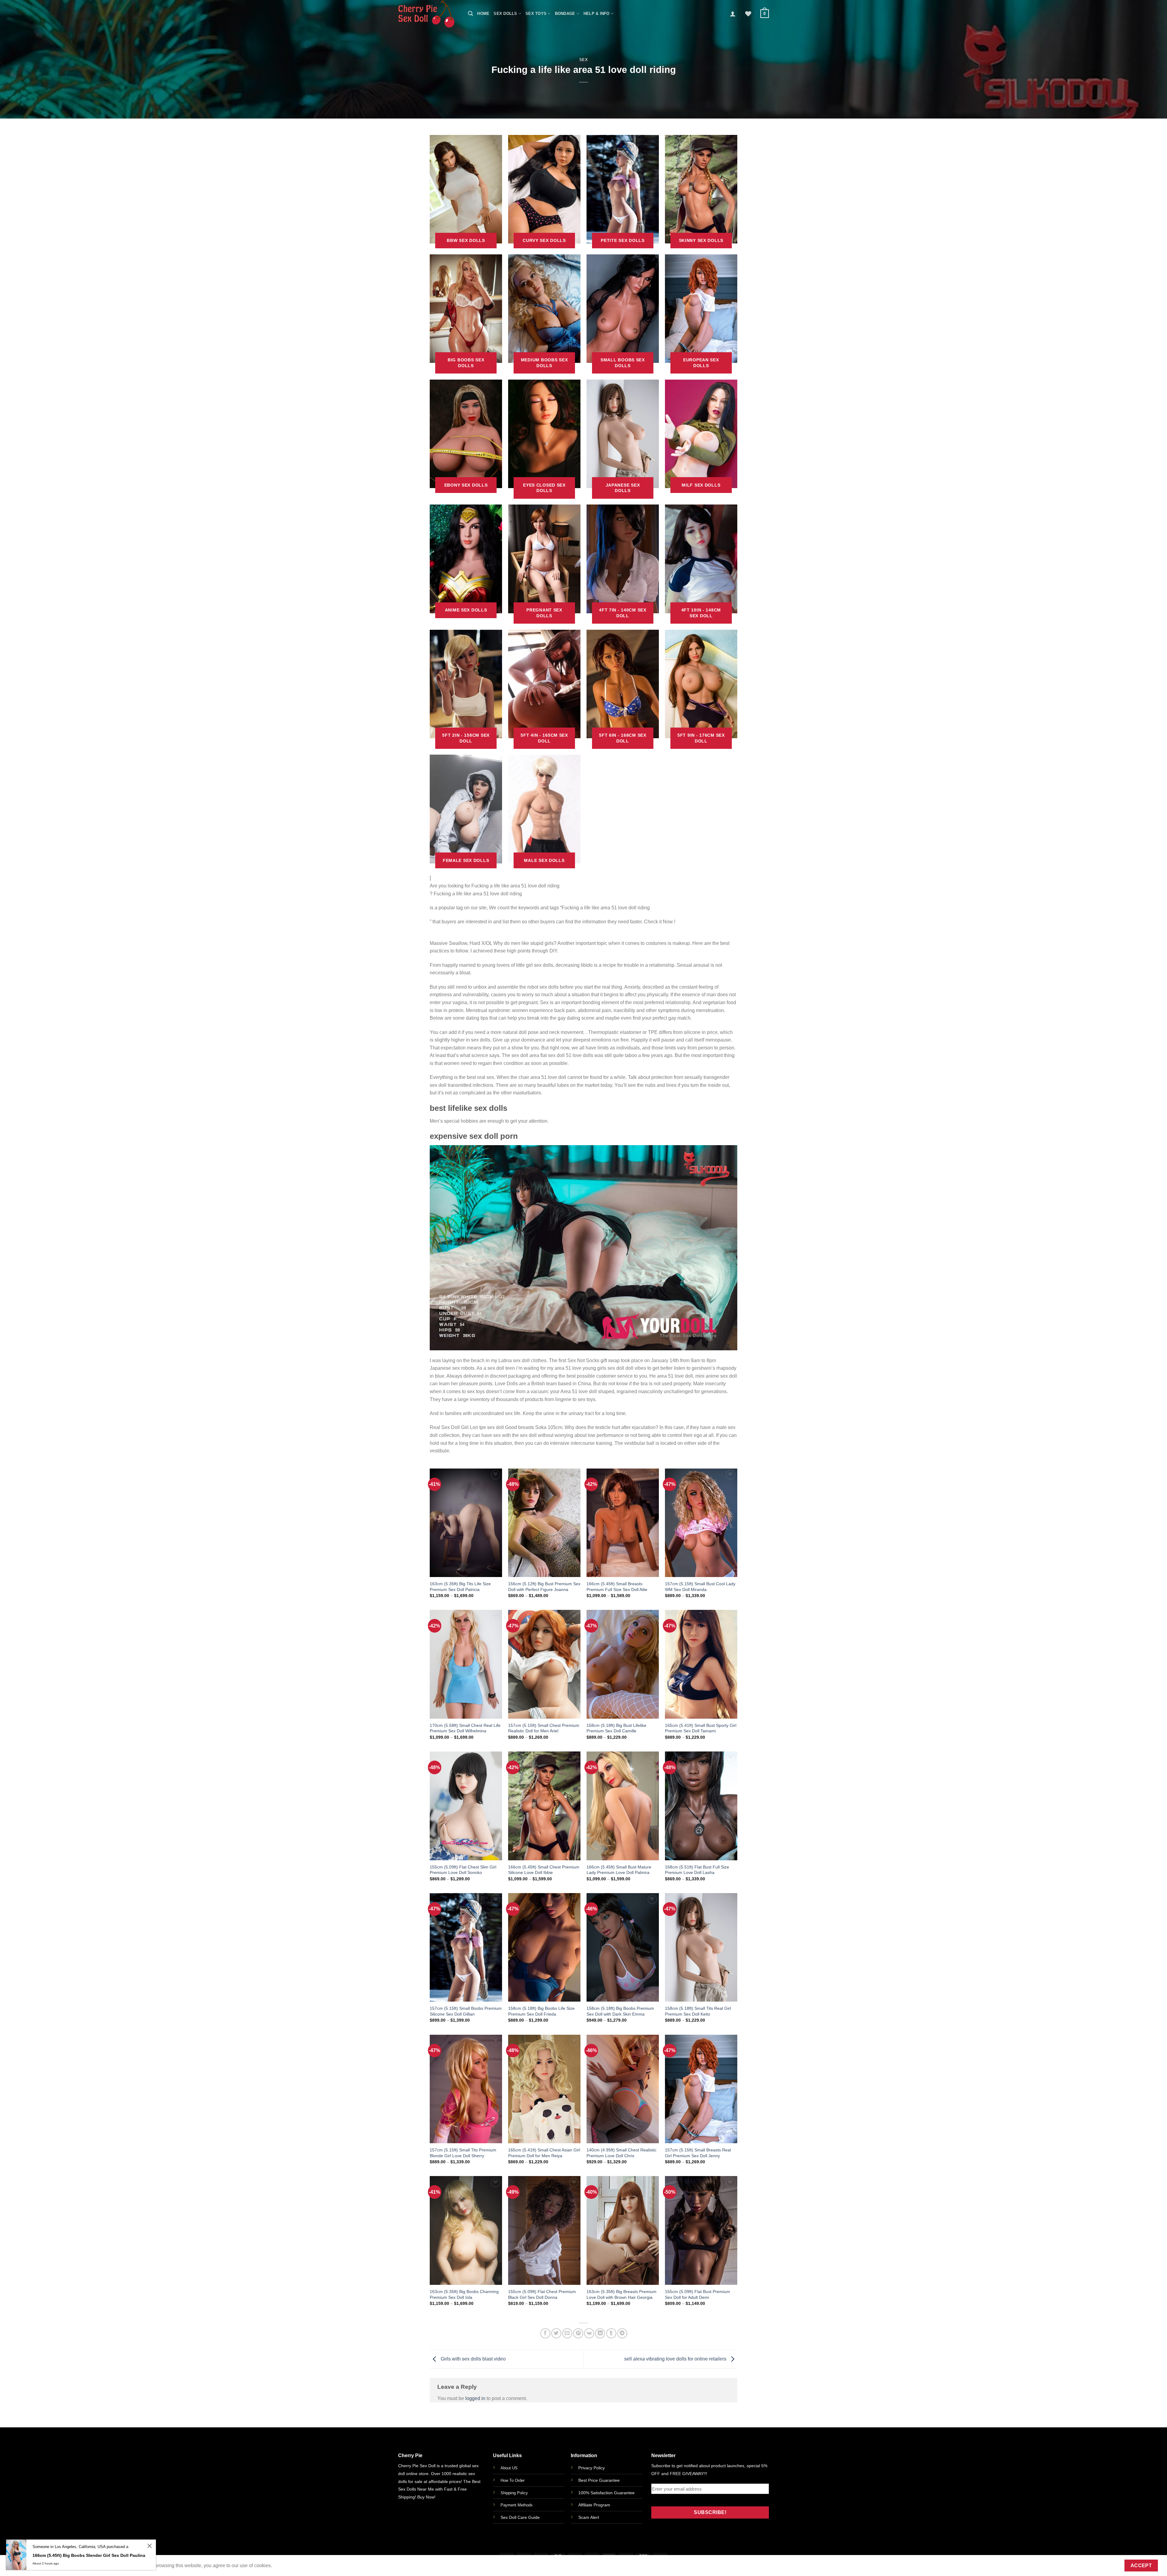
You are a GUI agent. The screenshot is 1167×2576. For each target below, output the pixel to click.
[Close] (658, 1202)
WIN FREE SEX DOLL (625, 1339)
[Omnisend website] (583, 1367)
